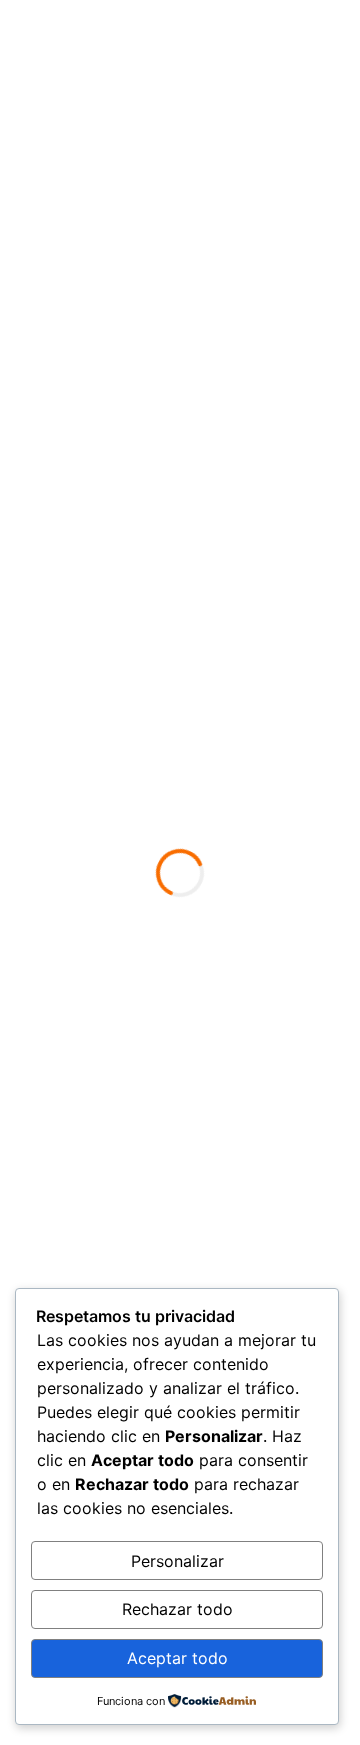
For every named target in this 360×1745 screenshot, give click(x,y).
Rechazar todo (177, 1609)
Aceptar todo (177, 1658)
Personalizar (177, 1561)
